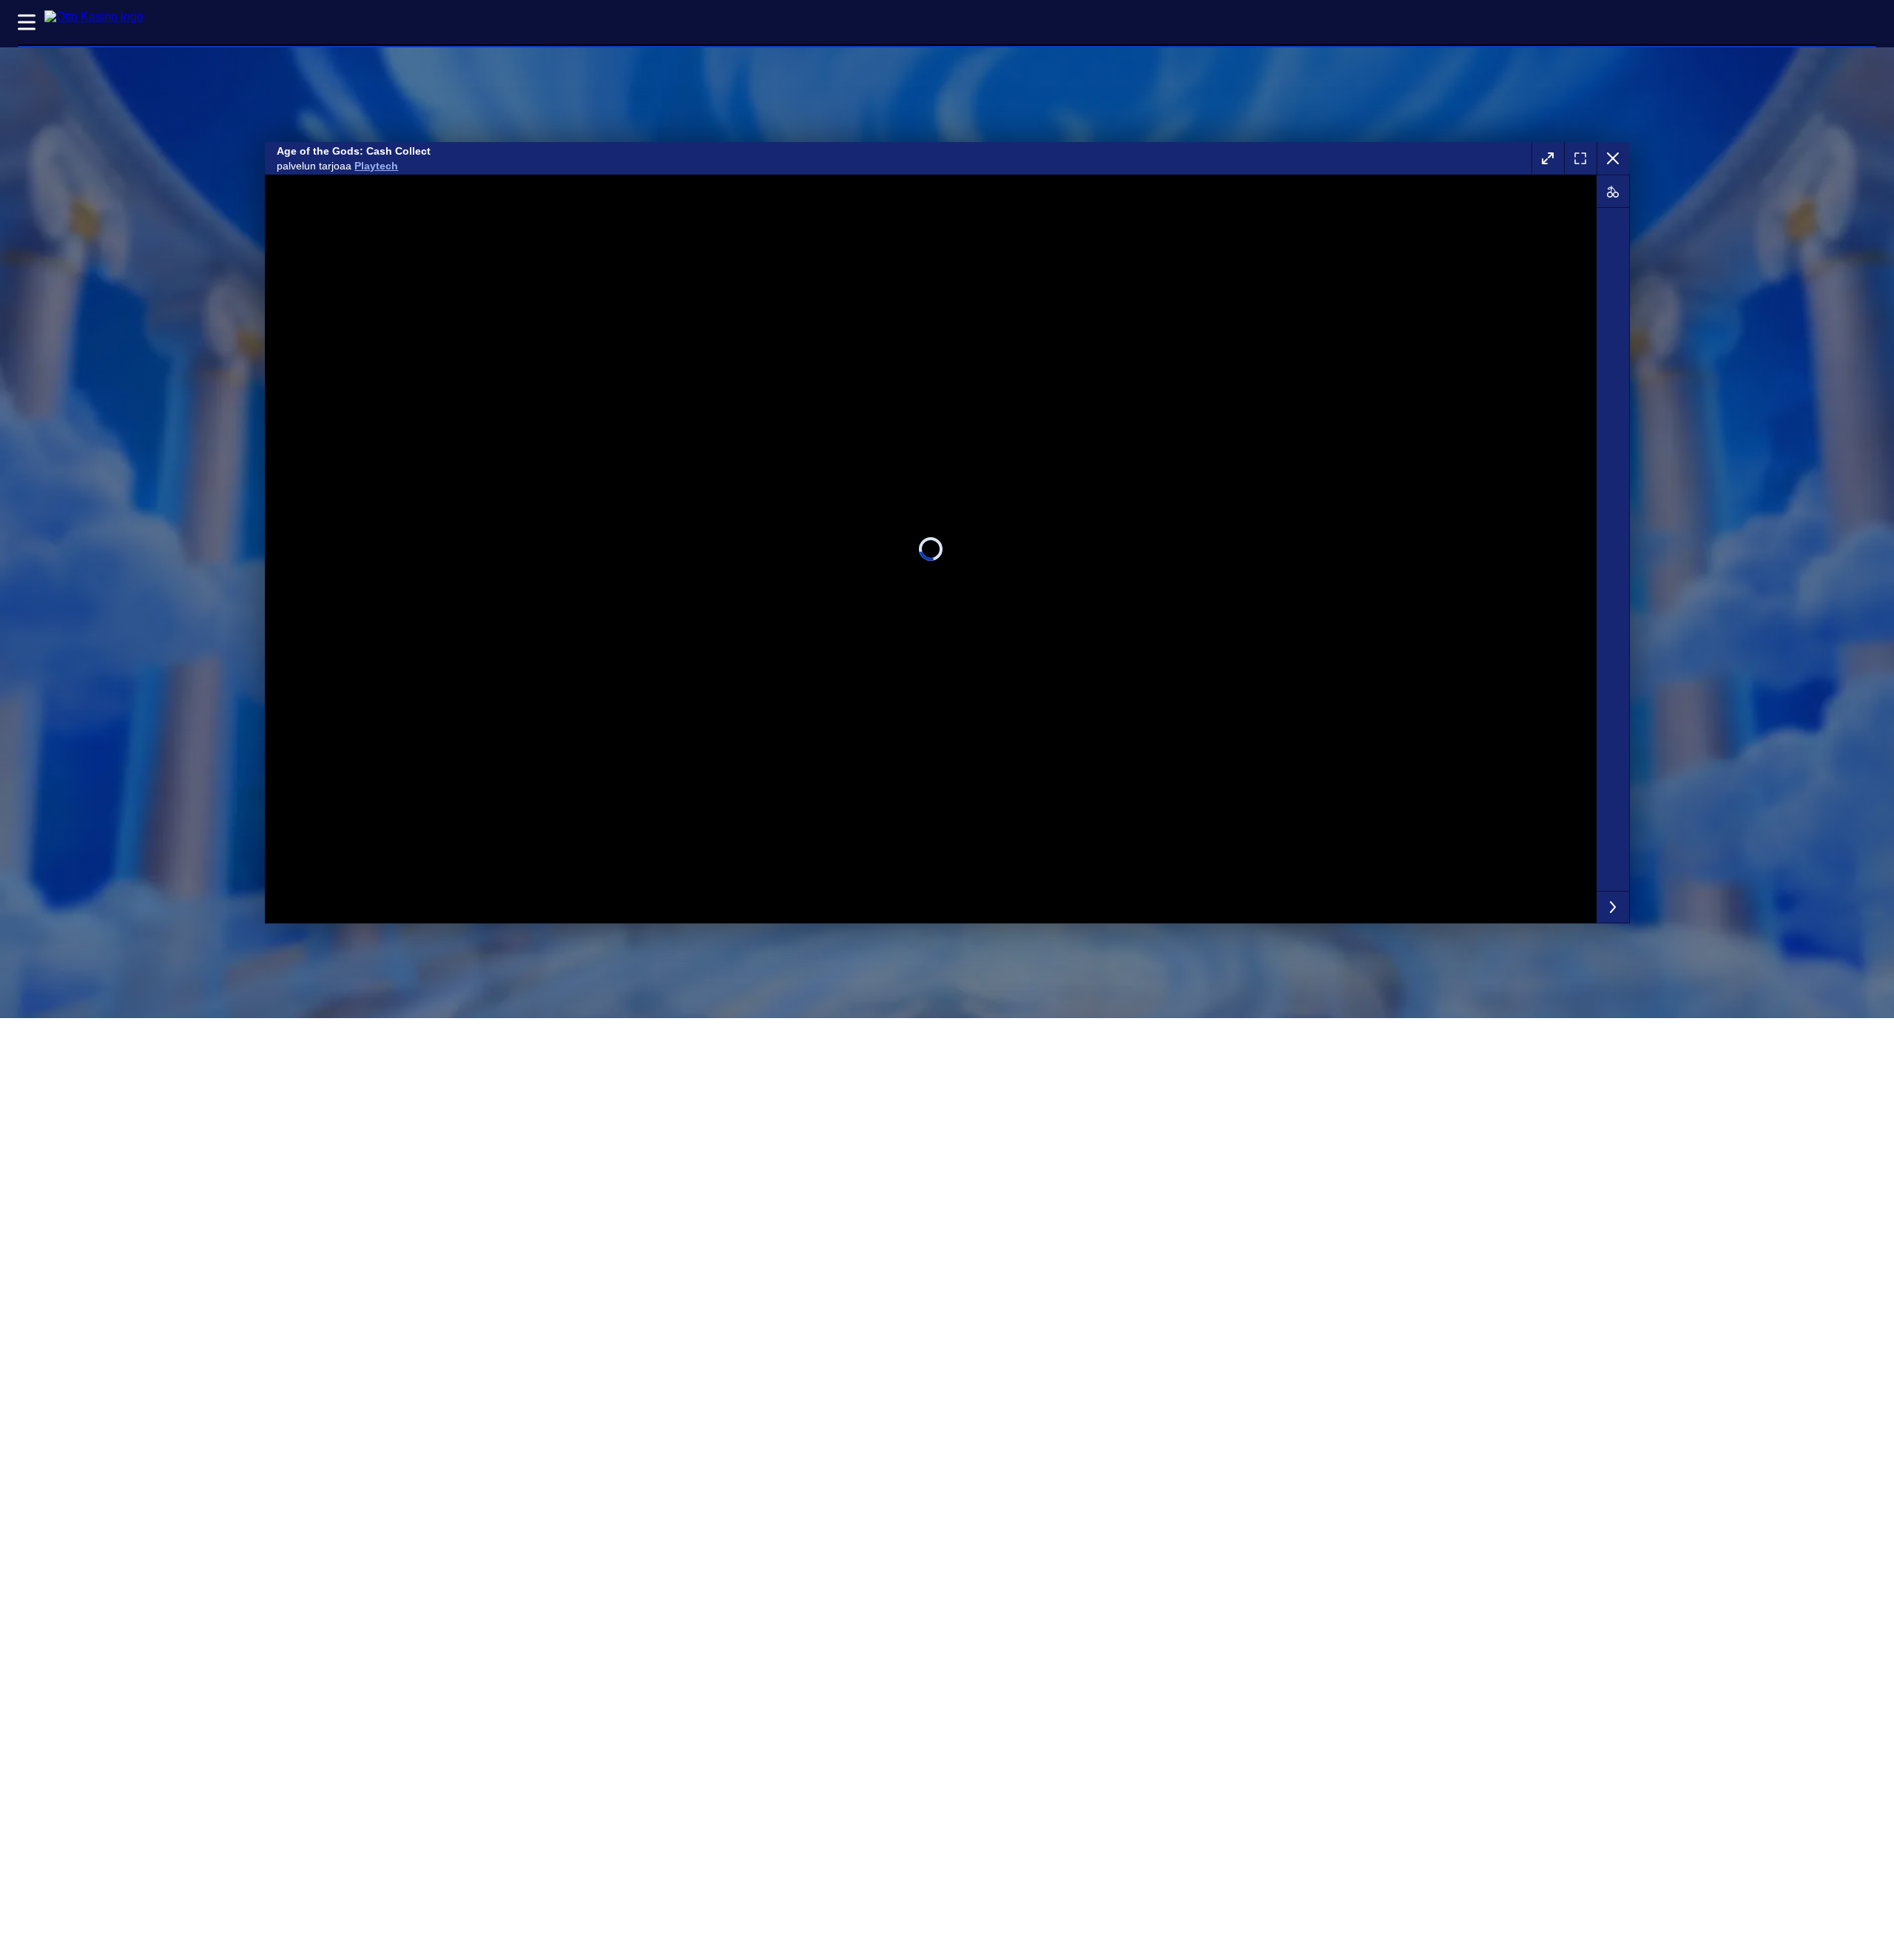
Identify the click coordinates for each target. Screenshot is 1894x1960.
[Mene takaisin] (1613, 158)
